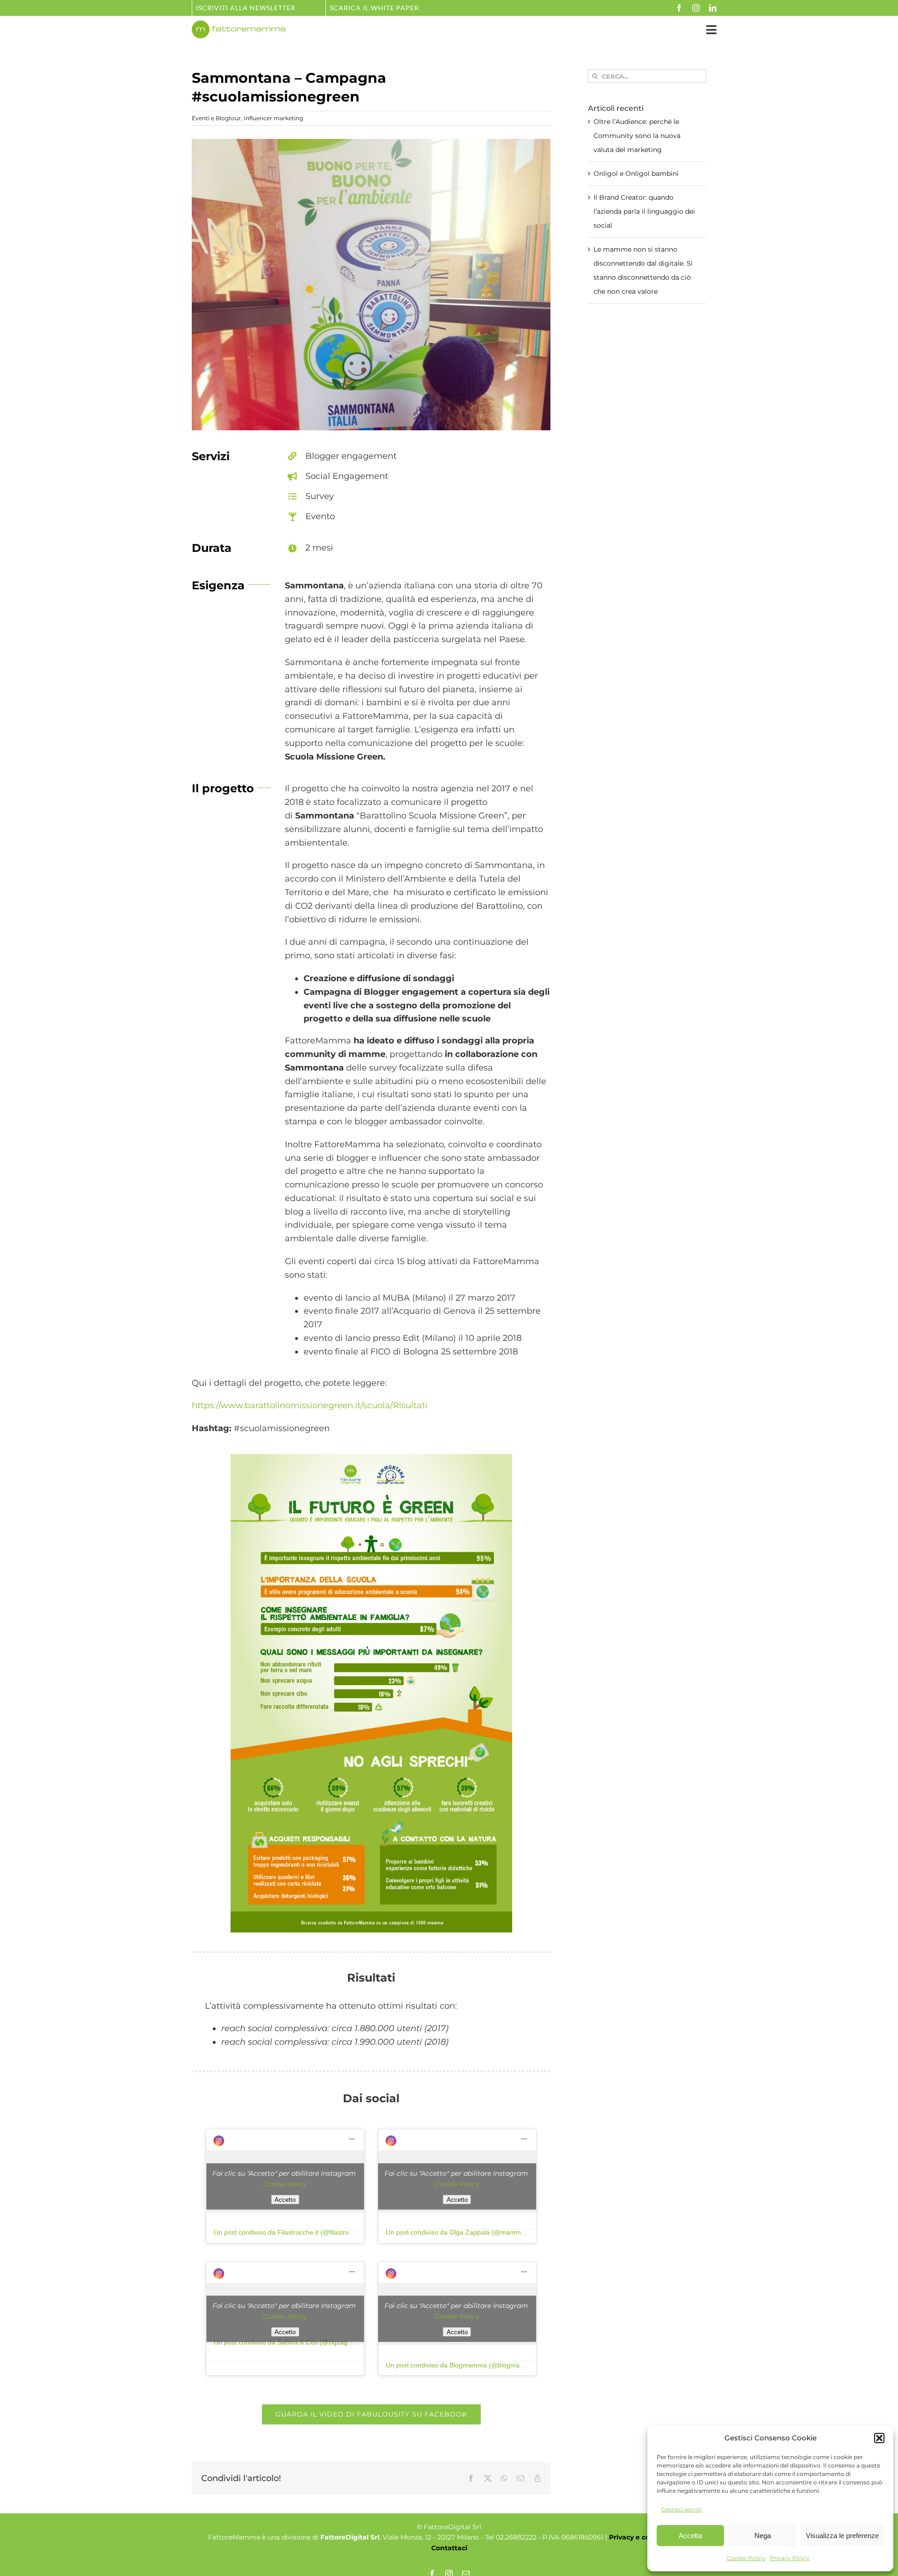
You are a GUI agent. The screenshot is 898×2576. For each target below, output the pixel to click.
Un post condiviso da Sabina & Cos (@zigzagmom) (289, 2342)
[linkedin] (713, 8)
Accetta (690, 2536)
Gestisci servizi (681, 2509)
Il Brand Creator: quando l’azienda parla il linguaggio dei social (644, 211)
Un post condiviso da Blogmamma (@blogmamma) (461, 2365)
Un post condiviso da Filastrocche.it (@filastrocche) (290, 2232)
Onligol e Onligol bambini (636, 174)
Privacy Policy (790, 2558)
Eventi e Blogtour (216, 118)
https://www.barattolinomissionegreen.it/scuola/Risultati (310, 1405)
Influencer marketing (273, 118)
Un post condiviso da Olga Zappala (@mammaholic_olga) (471, 2232)
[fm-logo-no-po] (239, 25)
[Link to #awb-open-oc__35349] (711, 30)
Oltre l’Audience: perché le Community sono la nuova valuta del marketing (637, 136)
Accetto (285, 2199)
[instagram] (696, 8)
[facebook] (679, 8)
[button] (879, 2438)
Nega (763, 2536)
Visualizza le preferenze (842, 2536)
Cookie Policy (746, 2558)
